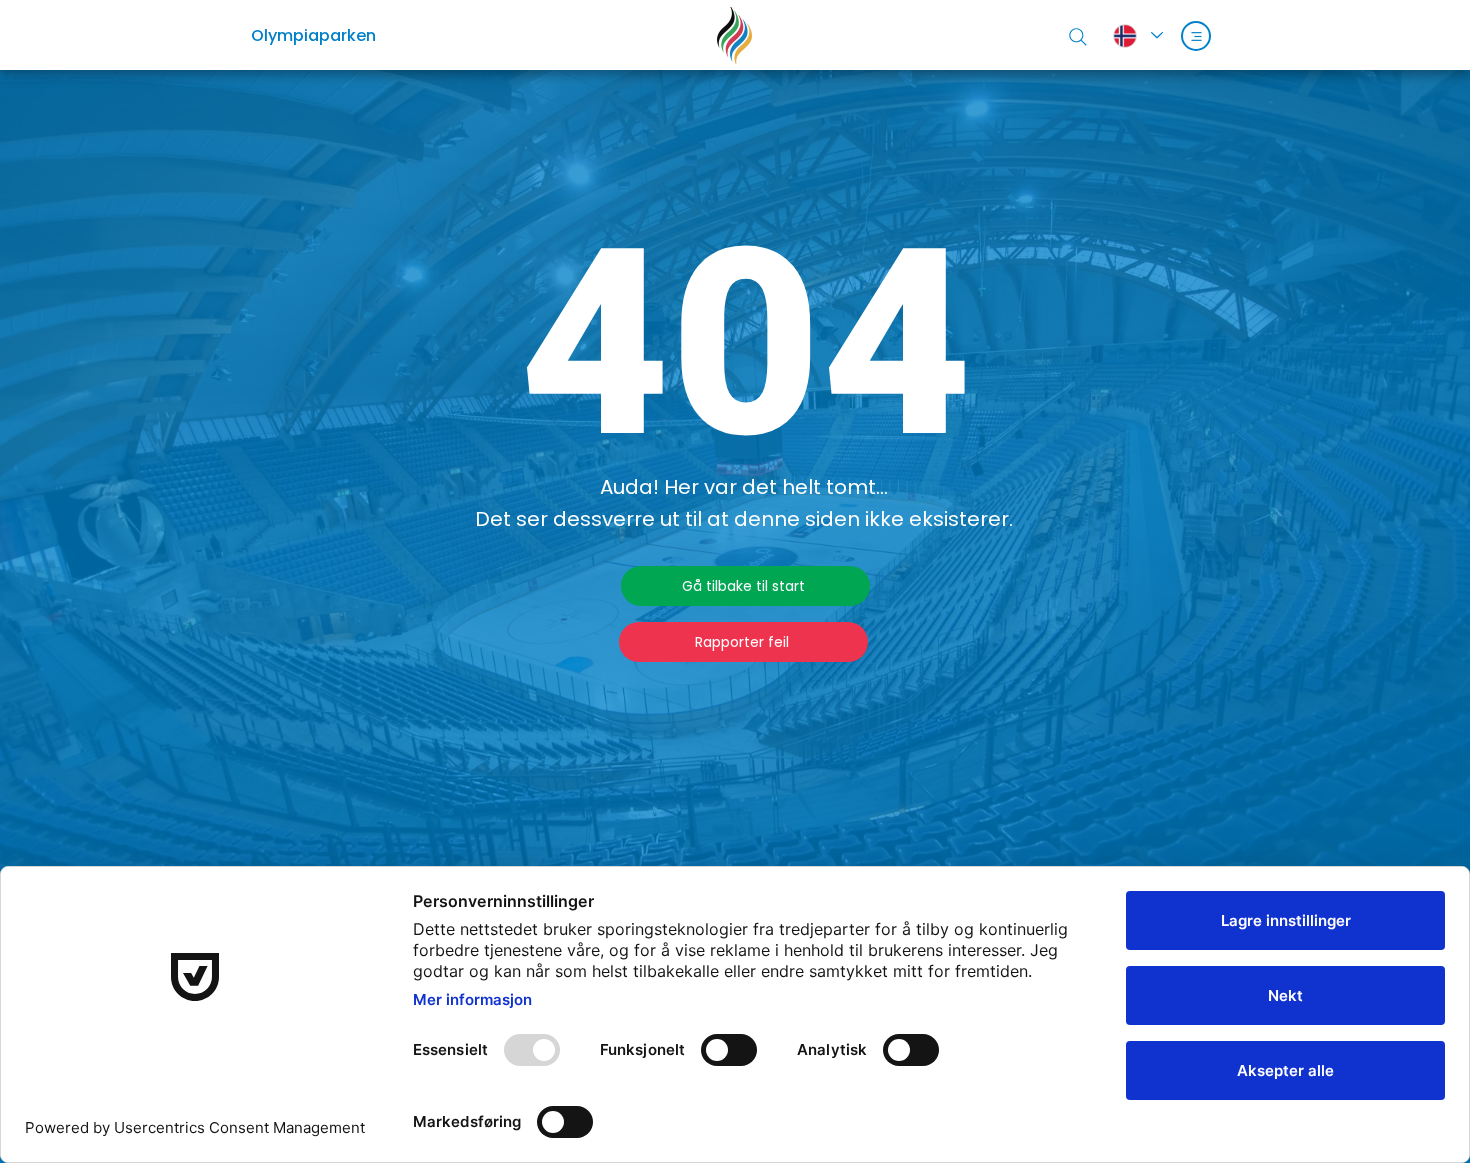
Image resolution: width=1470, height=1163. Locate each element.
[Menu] (1196, 36)
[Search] (1078, 37)
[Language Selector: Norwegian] (1137, 35)
